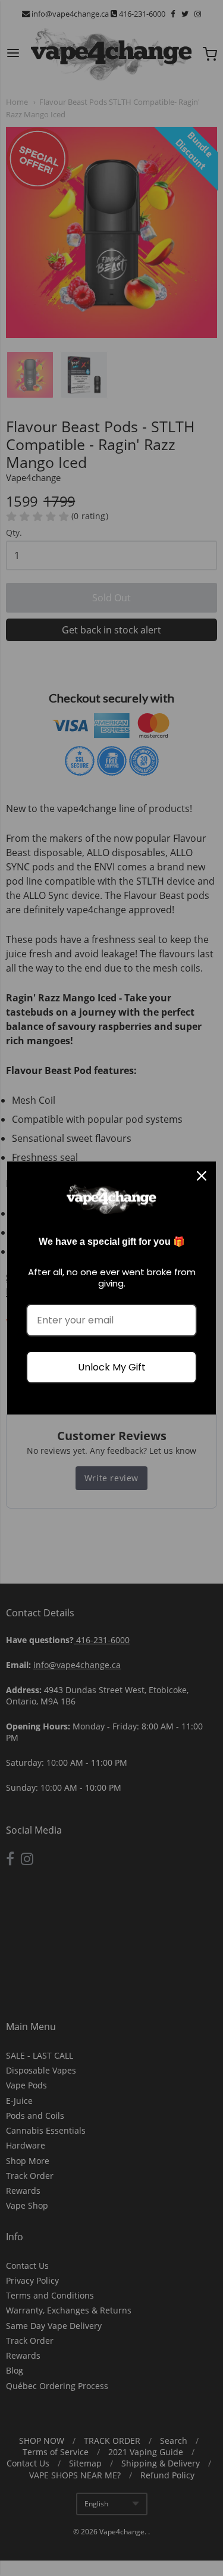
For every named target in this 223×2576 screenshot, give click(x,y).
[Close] (202, 1176)
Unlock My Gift (112, 1367)
